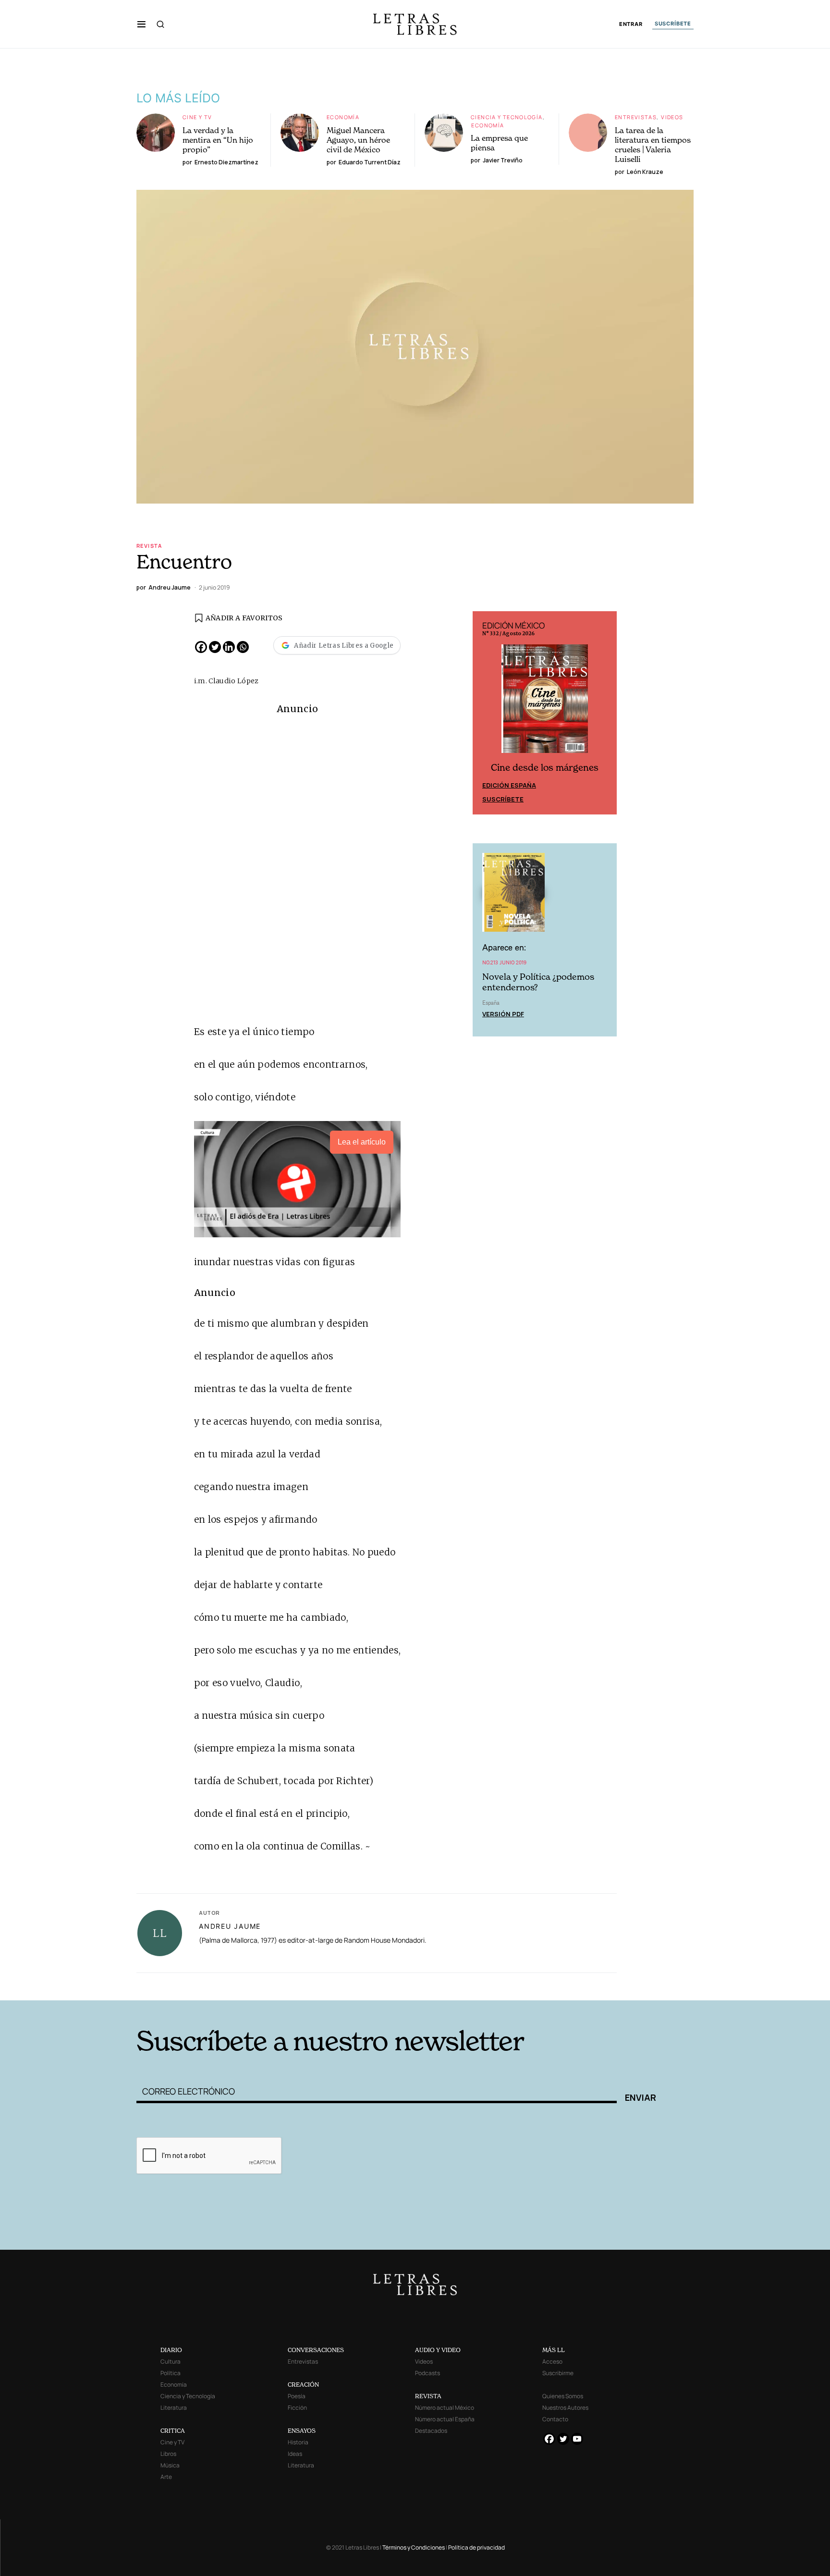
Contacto (555, 2419)
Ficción (297, 2408)
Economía (343, 117)
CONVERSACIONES (316, 2350)
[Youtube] (577, 2439)
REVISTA (428, 2396)
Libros (168, 2454)
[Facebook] (201, 647)
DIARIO (171, 2350)
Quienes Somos (563, 2396)
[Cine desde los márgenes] (545, 703)
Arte (166, 2477)
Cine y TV (197, 117)
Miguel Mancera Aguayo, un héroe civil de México (358, 140)
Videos (672, 117)
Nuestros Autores (565, 2408)
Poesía (297, 2396)
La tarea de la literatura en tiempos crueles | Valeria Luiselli (653, 145)
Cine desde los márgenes (545, 768)
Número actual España (445, 2419)
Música (170, 2465)
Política (171, 2373)
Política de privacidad (476, 2547)
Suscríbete (503, 799)
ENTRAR (631, 24)
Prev (485, 713)
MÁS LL (554, 2350)
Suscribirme (558, 2373)
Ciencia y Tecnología (507, 117)
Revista (149, 546)
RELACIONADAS (267, 1986)
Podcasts (427, 2373)
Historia (298, 2442)
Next (604, 713)
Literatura (174, 2408)
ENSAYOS (302, 2431)
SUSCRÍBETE (673, 24)
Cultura (171, 2361)
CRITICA (173, 2431)
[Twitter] (215, 647)
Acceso (552, 2361)
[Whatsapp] (243, 647)
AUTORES (545, 1986)
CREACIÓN (303, 2385)
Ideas (295, 2454)
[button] (141, 24)
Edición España (509, 785)
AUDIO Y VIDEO (438, 2350)
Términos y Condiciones (414, 2547)
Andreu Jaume (230, 1926)
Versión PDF (503, 1014)
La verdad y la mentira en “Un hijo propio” (218, 140)
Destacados (431, 2431)
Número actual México (445, 2408)
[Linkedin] (229, 647)
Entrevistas (636, 117)
